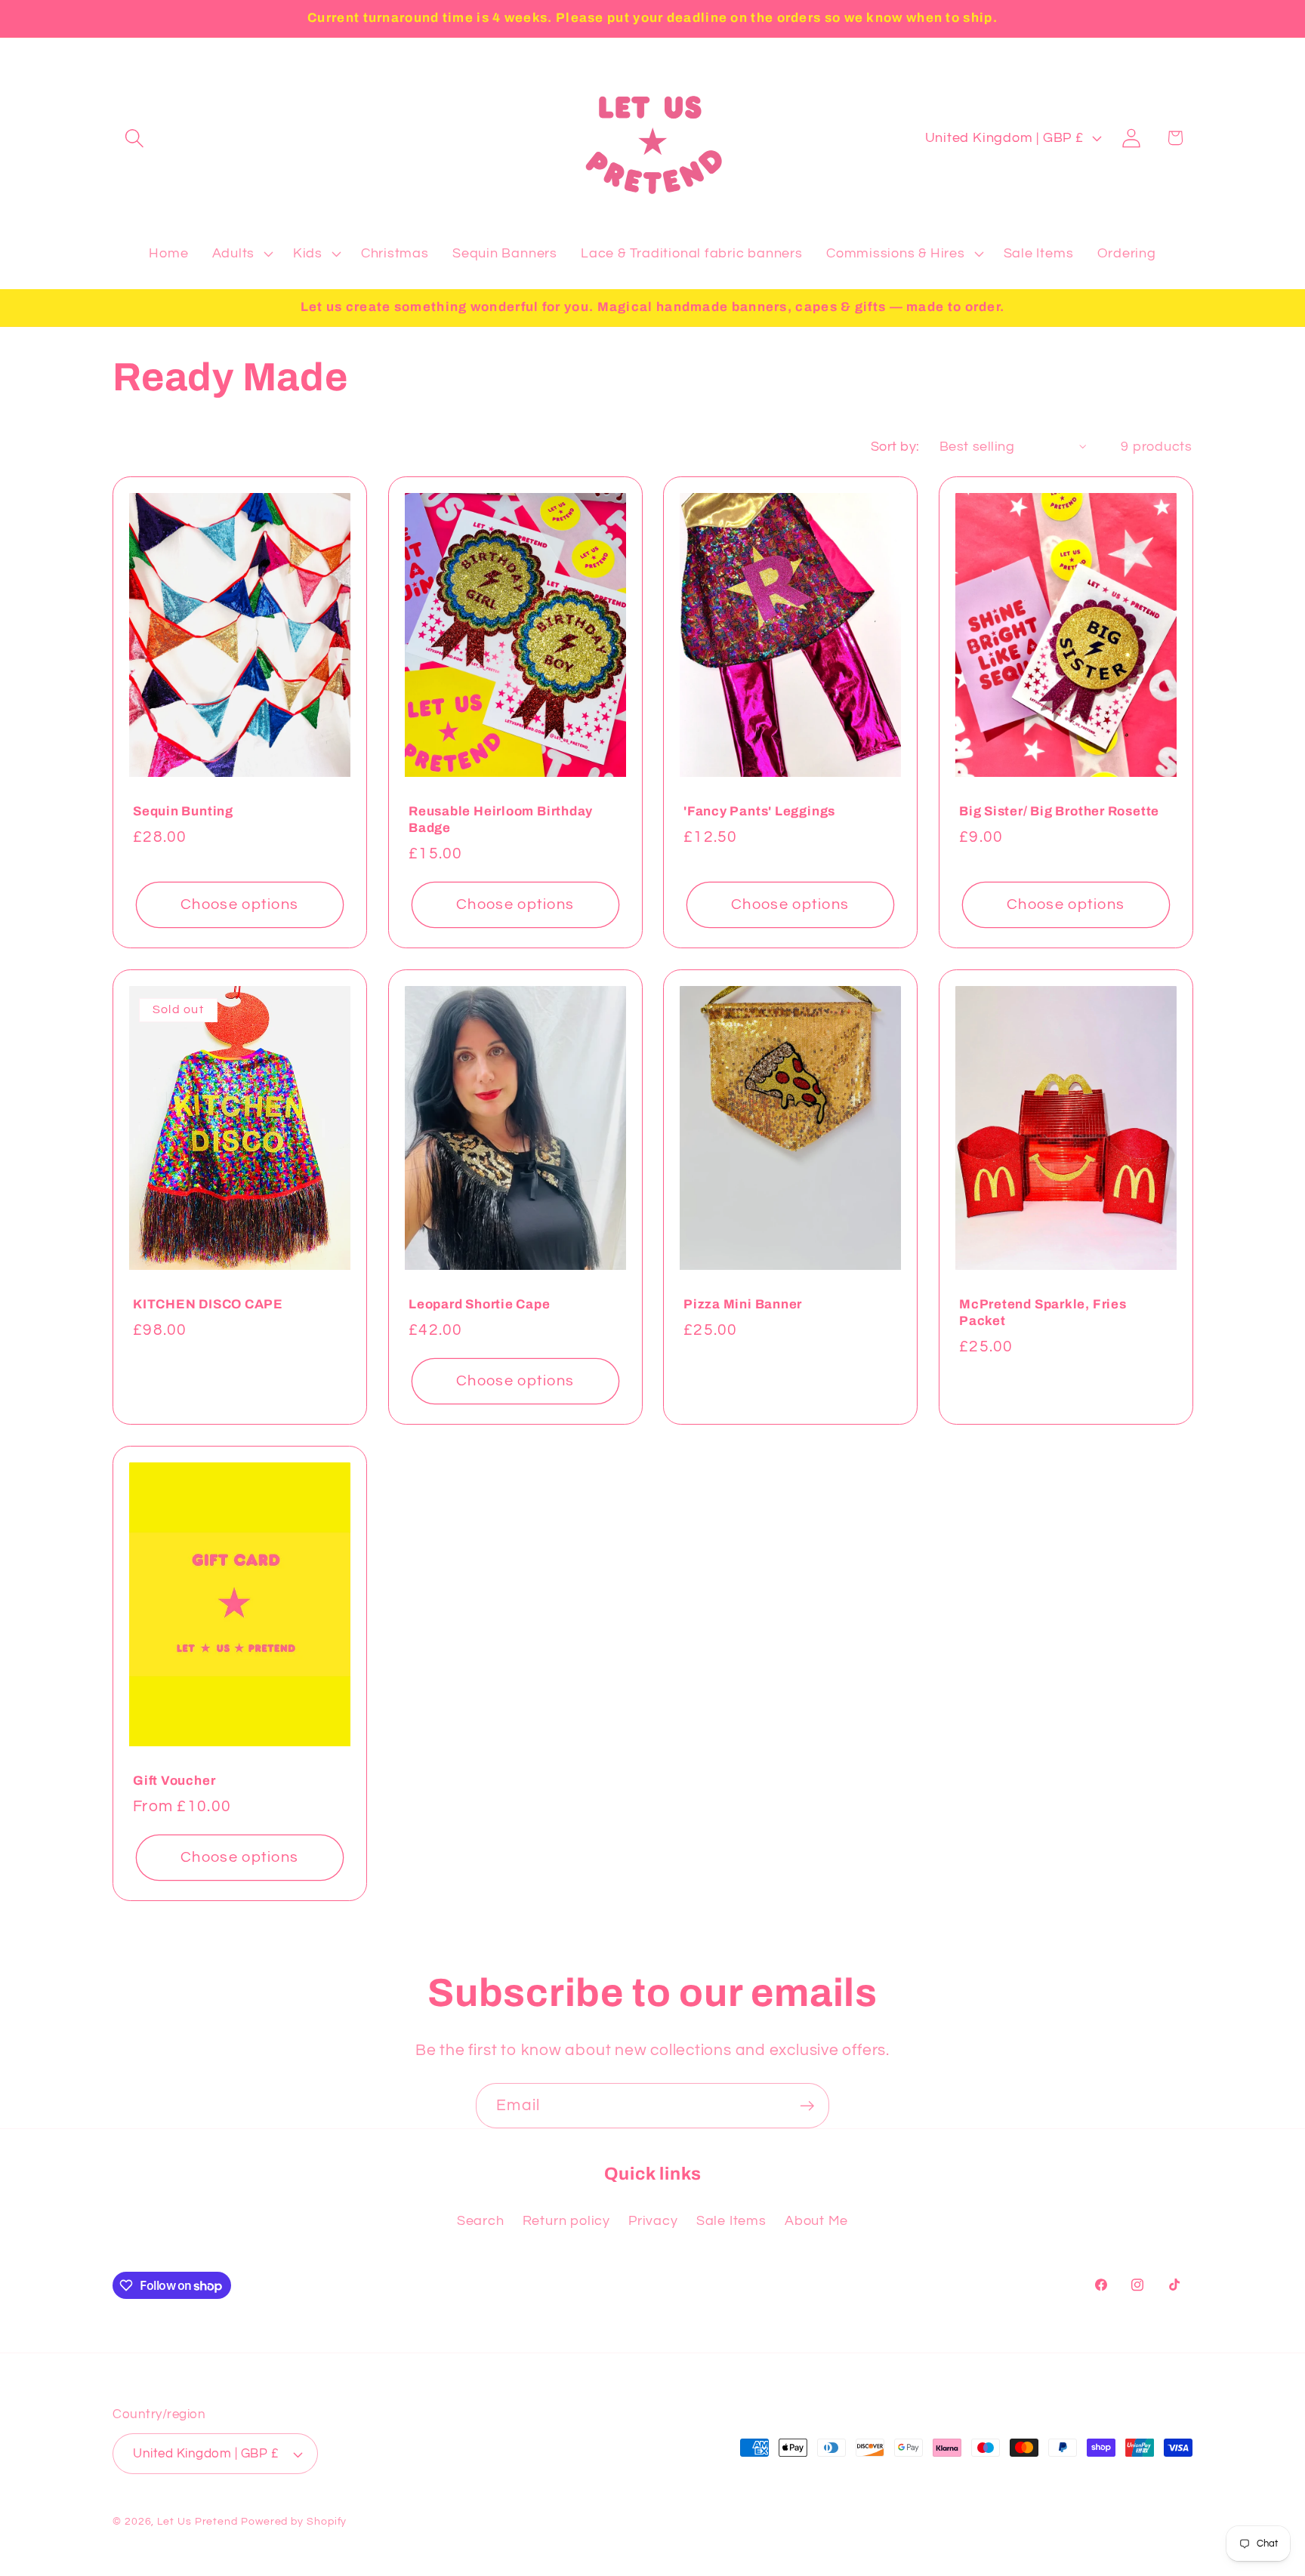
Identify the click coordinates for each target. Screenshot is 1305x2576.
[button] (134, 138)
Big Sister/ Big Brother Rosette (1059, 812)
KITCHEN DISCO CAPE (208, 1304)
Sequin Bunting (183, 812)
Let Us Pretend (197, 2521)
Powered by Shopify (294, 2521)
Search (481, 2221)
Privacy (653, 2221)
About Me (816, 2221)
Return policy (566, 2221)
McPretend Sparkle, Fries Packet (1043, 1313)
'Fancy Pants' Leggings (759, 812)
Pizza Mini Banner (743, 1304)
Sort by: (895, 447)
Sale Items (731, 2221)
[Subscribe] (807, 2106)
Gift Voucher (174, 1781)
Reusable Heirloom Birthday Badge (501, 820)
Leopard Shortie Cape (480, 1304)
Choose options (239, 904)
